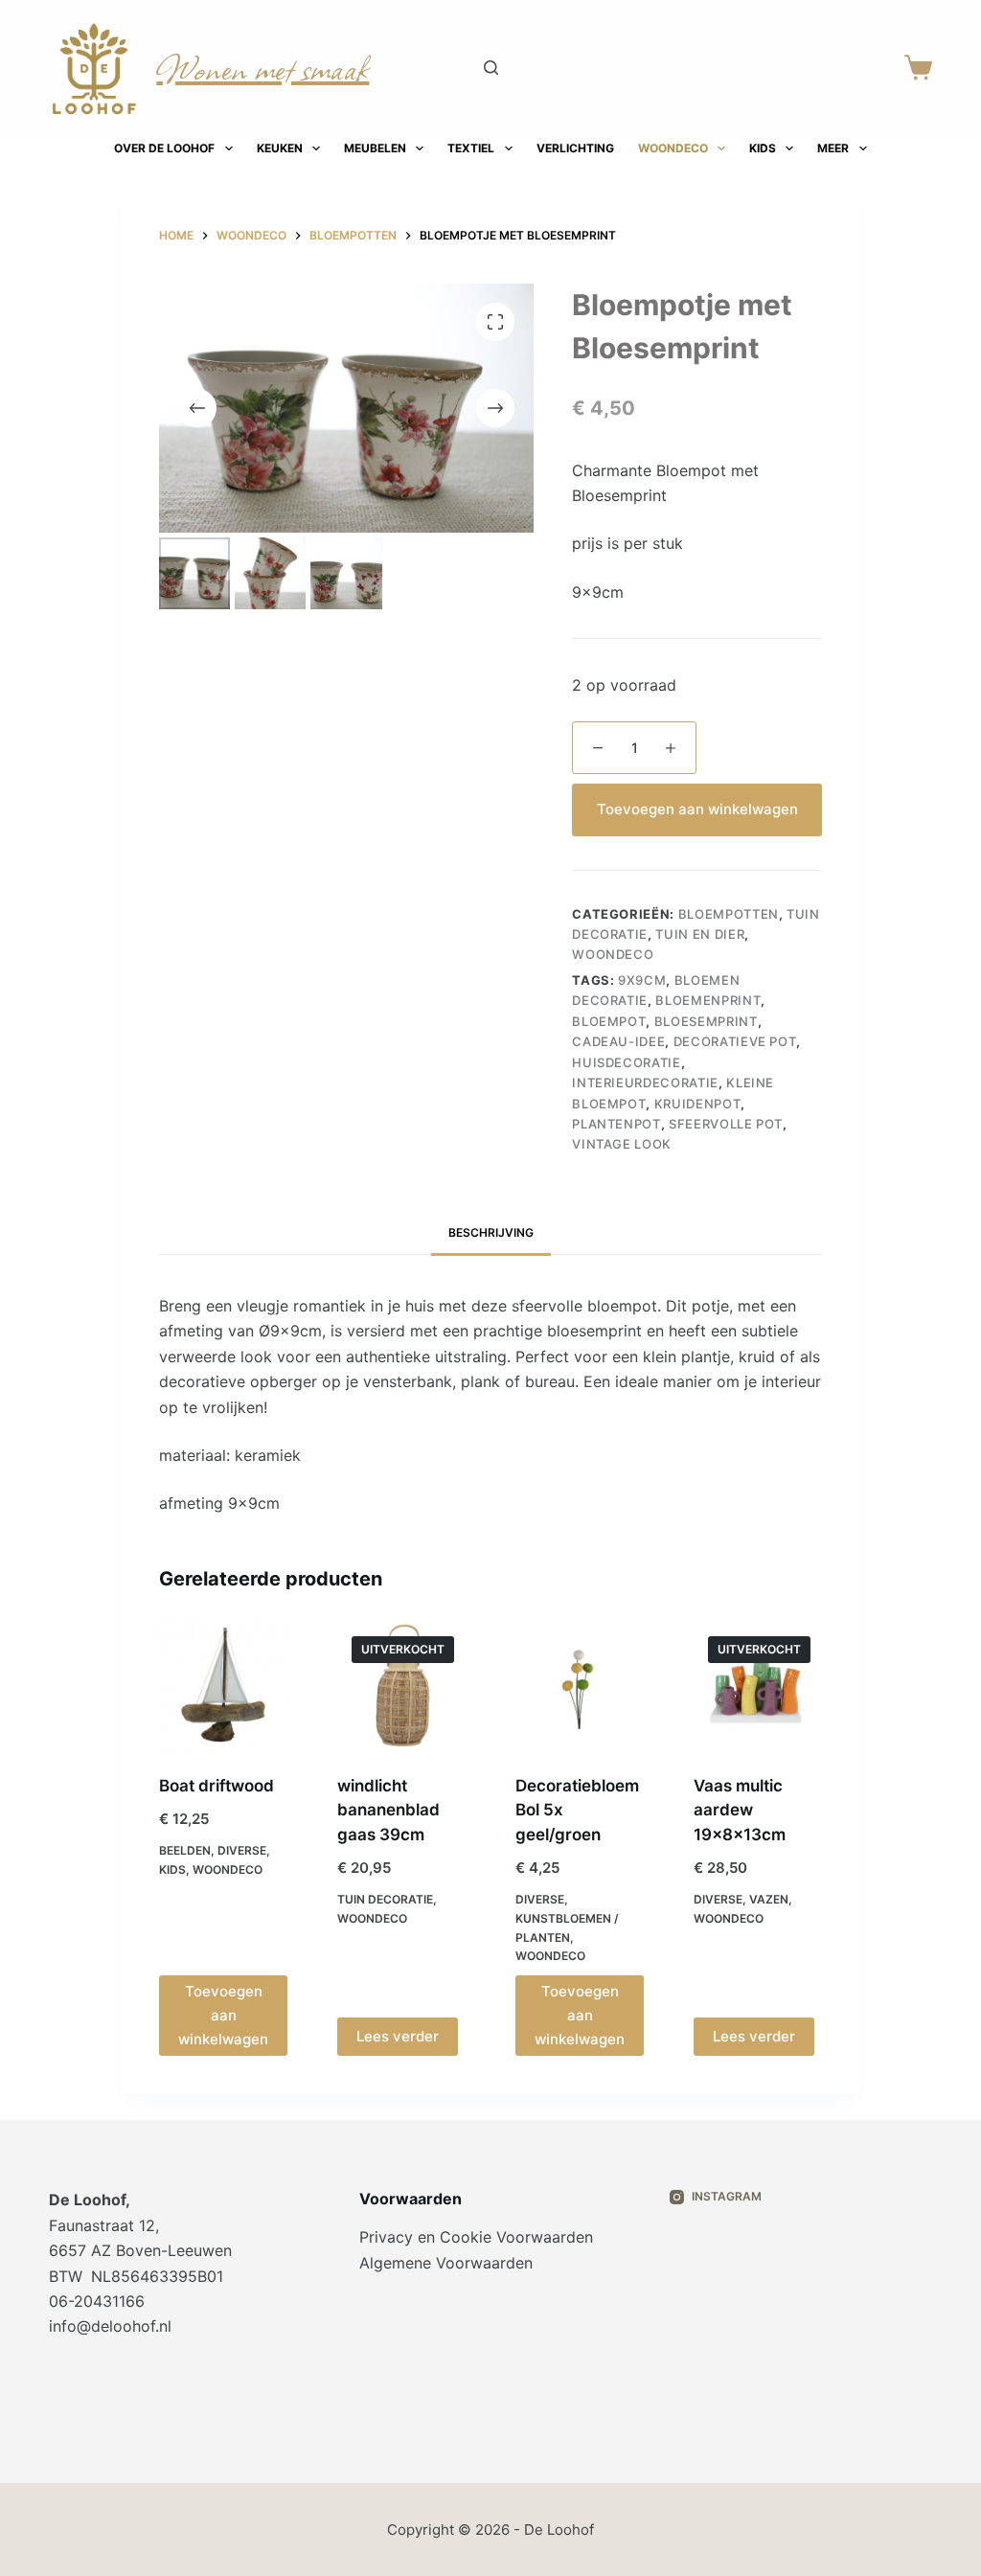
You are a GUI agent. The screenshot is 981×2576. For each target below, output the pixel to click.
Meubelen (375, 148)
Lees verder (398, 2036)
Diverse (242, 1850)
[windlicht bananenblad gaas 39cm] (401, 1686)
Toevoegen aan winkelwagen (697, 809)
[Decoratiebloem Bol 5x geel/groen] (580, 1686)
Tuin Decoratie (385, 1899)
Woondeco (673, 148)
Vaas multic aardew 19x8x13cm (740, 1810)
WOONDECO (613, 954)
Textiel (471, 148)
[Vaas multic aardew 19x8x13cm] (758, 1686)
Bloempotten (729, 914)
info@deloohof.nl (110, 2326)
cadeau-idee (618, 1041)
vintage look (622, 1144)
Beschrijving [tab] (491, 1232)
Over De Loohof (164, 148)
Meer (833, 148)
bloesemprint (706, 1021)
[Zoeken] (491, 68)
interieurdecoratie (645, 1083)
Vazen (769, 1899)
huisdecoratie (626, 1062)
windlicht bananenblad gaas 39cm (388, 1810)
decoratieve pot (735, 1041)
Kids (763, 148)
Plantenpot (616, 1124)
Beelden (185, 1850)
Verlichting (575, 148)
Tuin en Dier (700, 934)
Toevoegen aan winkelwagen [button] (223, 2015)
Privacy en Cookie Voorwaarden (476, 2237)
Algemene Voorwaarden (446, 2263)
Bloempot (609, 1021)
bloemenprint (708, 1000)
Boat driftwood (217, 1786)
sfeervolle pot (726, 1124)
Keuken (280, 148)
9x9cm (642, 980)
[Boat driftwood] (223, 1686)
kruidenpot (698, 1104)
